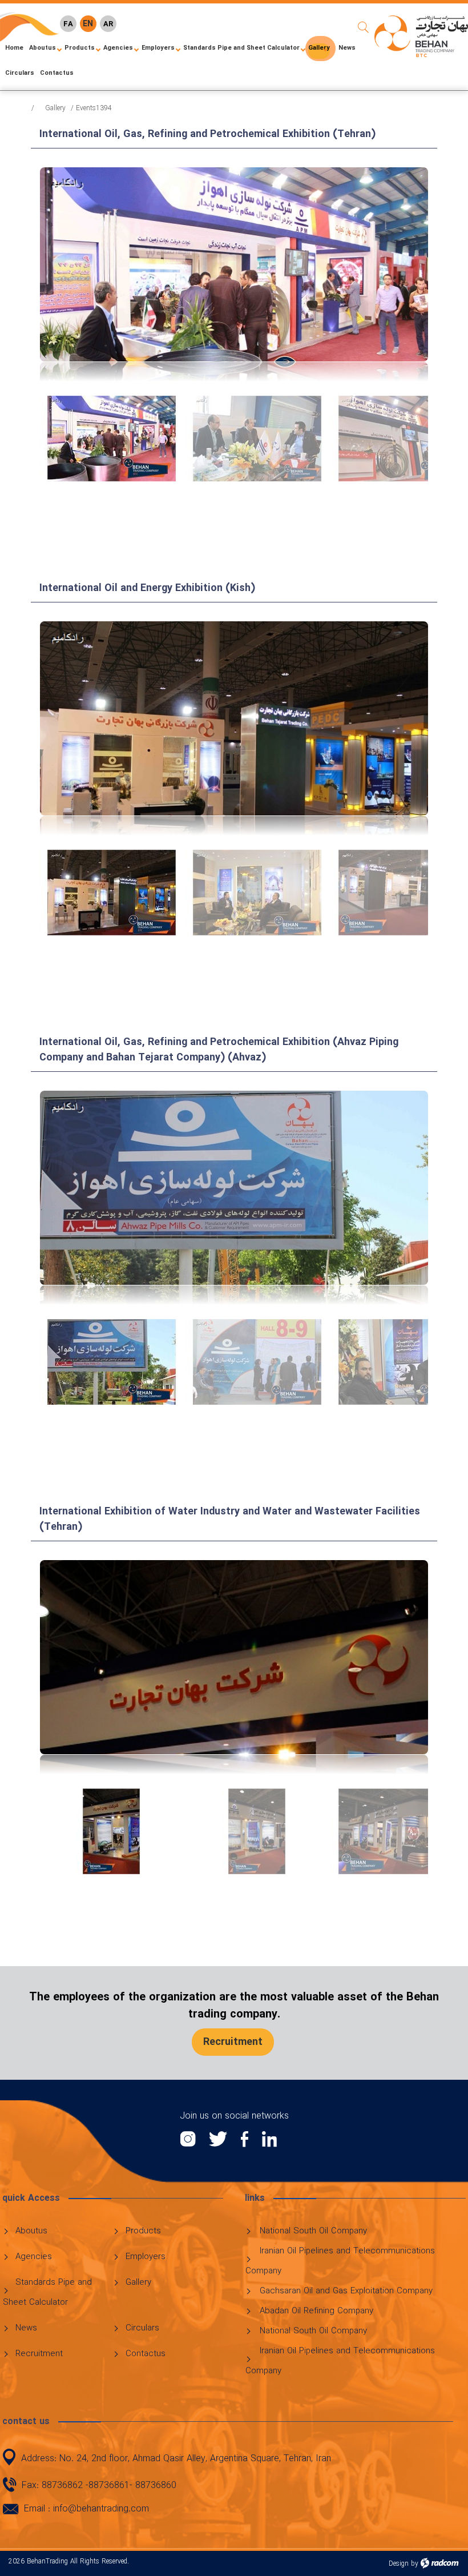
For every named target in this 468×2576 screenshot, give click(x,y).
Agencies (34, 2257)
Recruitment (39, 2354)
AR (108, 24)
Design (399, 2564)
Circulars (142, 2328)
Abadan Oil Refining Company (316, 2311)
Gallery (55, 108)
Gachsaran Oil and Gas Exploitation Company (346, 2291)
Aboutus (31, 2231)
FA (68, 24)
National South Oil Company (313, 2231)
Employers (146, 2257)
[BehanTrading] (421, 36)
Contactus (146, 2354)
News (26, 2328)
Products (143, 2231)
